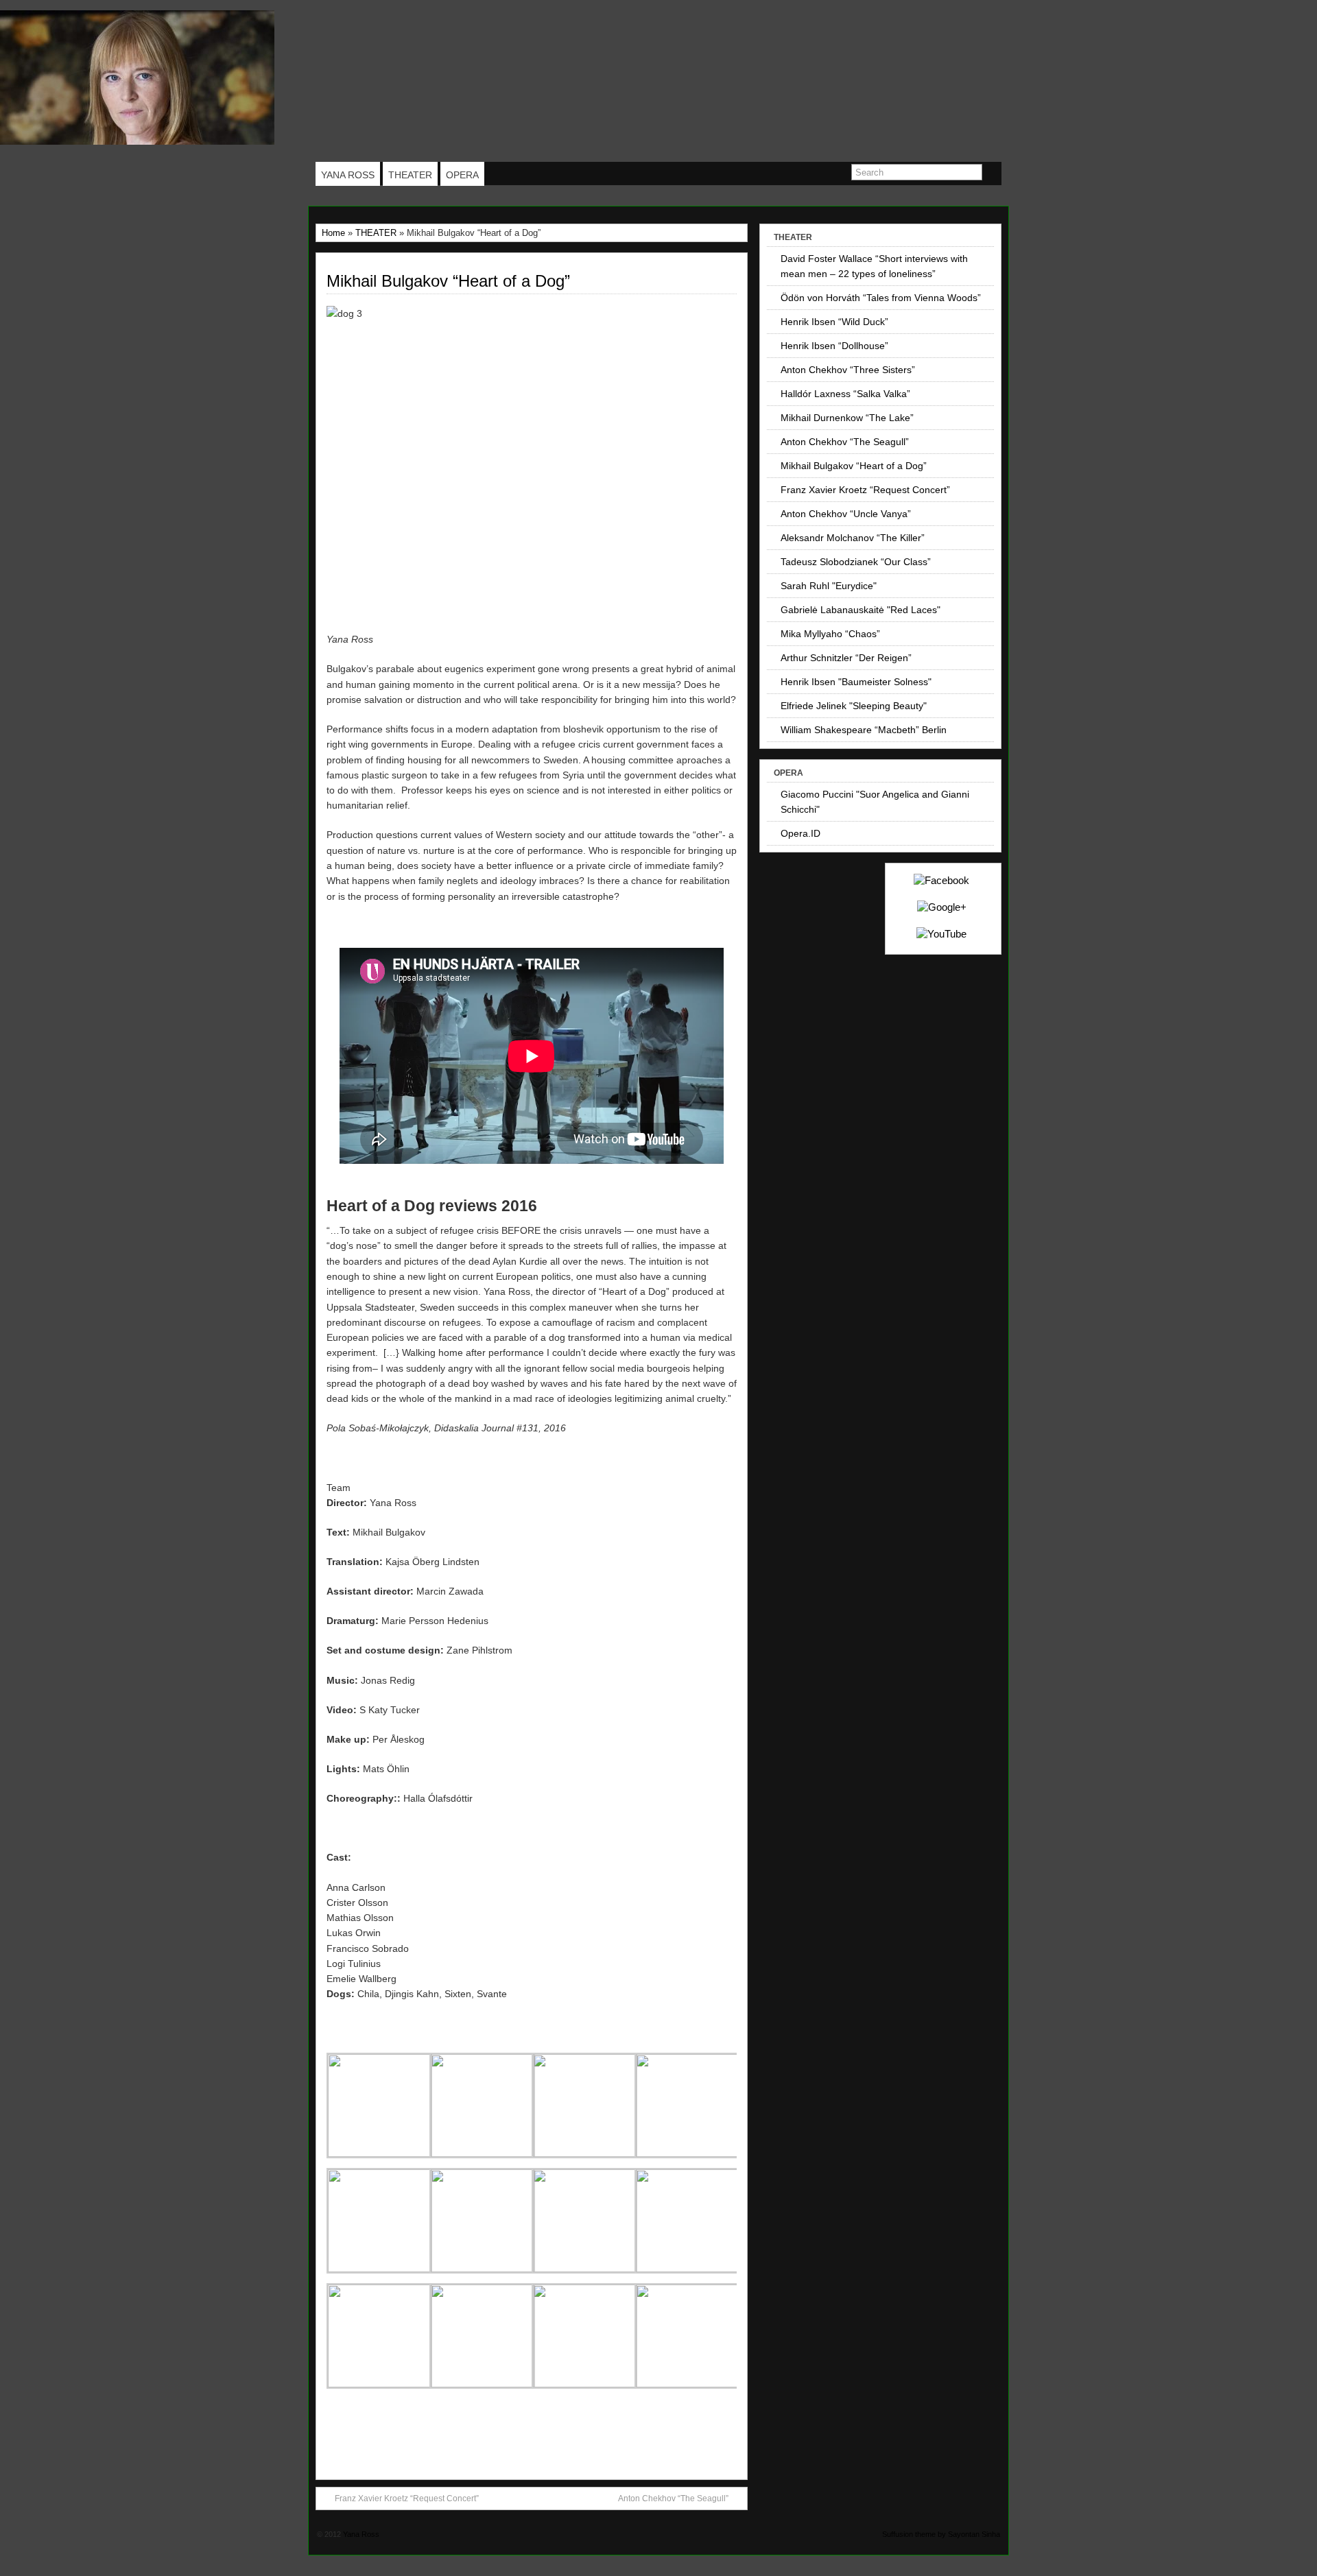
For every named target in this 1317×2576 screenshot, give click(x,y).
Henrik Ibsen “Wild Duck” (834, 322)
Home (333, 233)
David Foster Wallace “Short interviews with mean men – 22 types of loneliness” (874, 266)
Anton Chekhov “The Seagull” (673, 2499)
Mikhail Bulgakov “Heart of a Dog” (448, 281)
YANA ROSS (348, 175)
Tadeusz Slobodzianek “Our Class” (856, 562)
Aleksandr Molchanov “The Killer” (853, 538)
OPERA (462, 175)
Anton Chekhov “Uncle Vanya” (846, 514)
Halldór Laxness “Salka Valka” (845, 394)
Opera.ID (800, 833)
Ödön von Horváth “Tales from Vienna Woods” (881, 298)
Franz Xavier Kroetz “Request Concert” (407, 2499)
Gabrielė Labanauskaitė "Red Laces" (861, 610)
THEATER (410, 175)
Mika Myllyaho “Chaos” (830, 634)
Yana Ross (361, 2534)
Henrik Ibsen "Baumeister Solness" (856, 682)
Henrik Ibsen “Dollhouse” (834, 346)
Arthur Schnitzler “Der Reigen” (846, 658)
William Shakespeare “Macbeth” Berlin (864, 730)
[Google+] (942, 907)
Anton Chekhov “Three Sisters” (848, 370)
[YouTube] (941, 934)
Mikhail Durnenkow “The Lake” (847, 418)
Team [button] (339, 1488)
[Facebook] (941, 880)
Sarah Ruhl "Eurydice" (829, 586)
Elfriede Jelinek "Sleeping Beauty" (854, 706)
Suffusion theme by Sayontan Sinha (941, 2534)
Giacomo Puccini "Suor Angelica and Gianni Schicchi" (875, 802)
